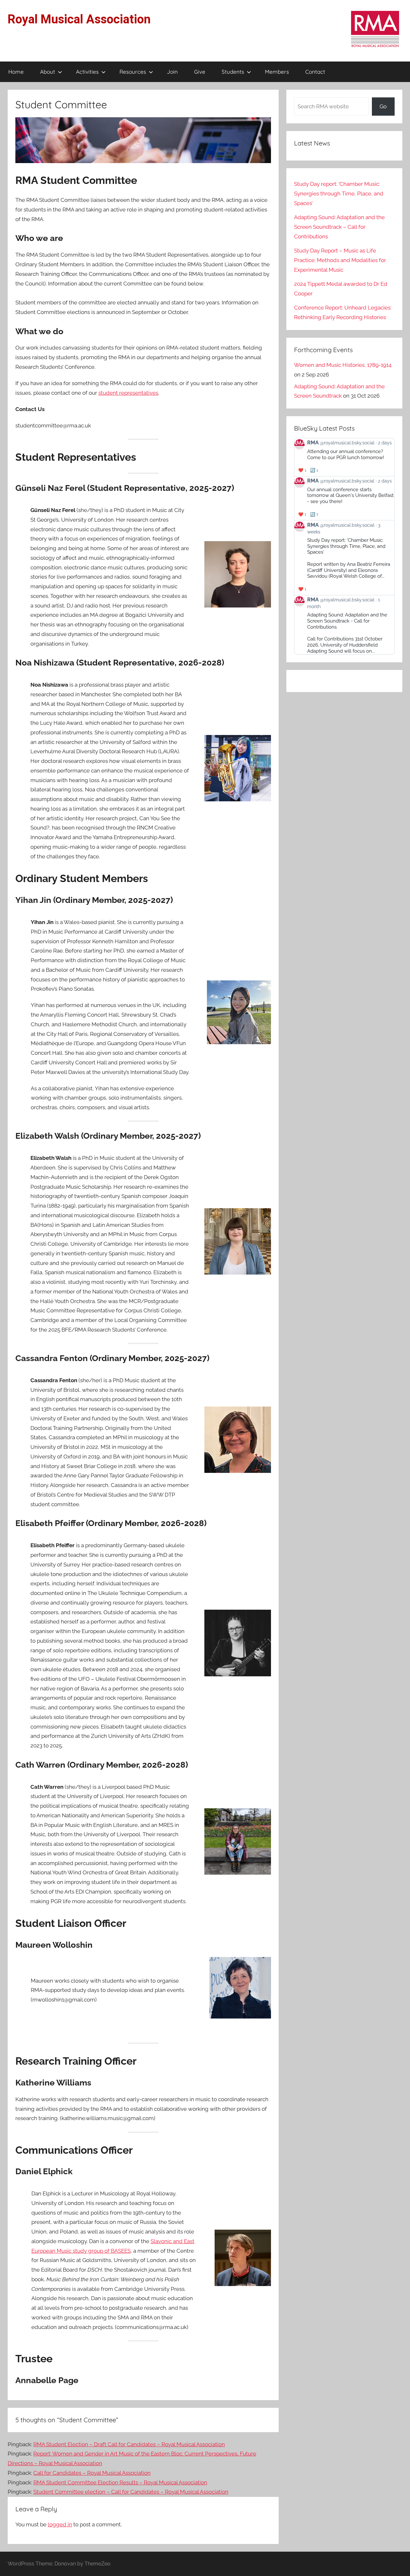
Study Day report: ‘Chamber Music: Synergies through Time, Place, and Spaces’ (339, 194)
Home (16, 72)
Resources (133, 72)
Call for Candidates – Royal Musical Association (92, 2473)
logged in (60, 2524)
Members (277, 72)
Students (233, 72)
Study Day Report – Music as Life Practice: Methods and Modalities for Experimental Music (340, 260)
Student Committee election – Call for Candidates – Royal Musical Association (131, 2492)
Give (200, 72)
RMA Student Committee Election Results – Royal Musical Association (120, 2482)
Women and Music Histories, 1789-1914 (343, 365)
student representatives (128, 393)
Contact (315, 72)
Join (172, 72)
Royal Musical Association (79, 19)
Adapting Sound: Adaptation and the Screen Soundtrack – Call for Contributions (339, 227)
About (48, 72)
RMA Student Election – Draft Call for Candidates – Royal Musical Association (129, 2444)
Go (383, 106)
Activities (87, 72)
